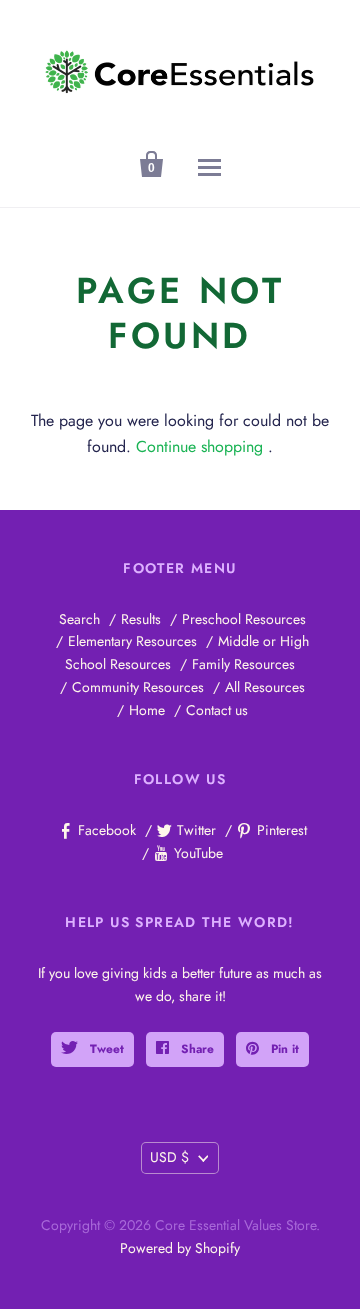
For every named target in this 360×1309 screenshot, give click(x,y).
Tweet (105, 1049)
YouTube (198, 853)
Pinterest (282, 830)
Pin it (283, 1049)
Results (141, 619)
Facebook (107, 830)
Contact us (217, 710)
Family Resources (243, 664)
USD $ (169, 1157)
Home (147, 710)
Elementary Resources (132, 641)
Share (195, 1049)
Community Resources (138, 687)
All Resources (265, 687)
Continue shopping (199, 446)
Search (79, 619)
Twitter (196, 830)
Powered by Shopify (180, 1248)
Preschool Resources (244, 619)
